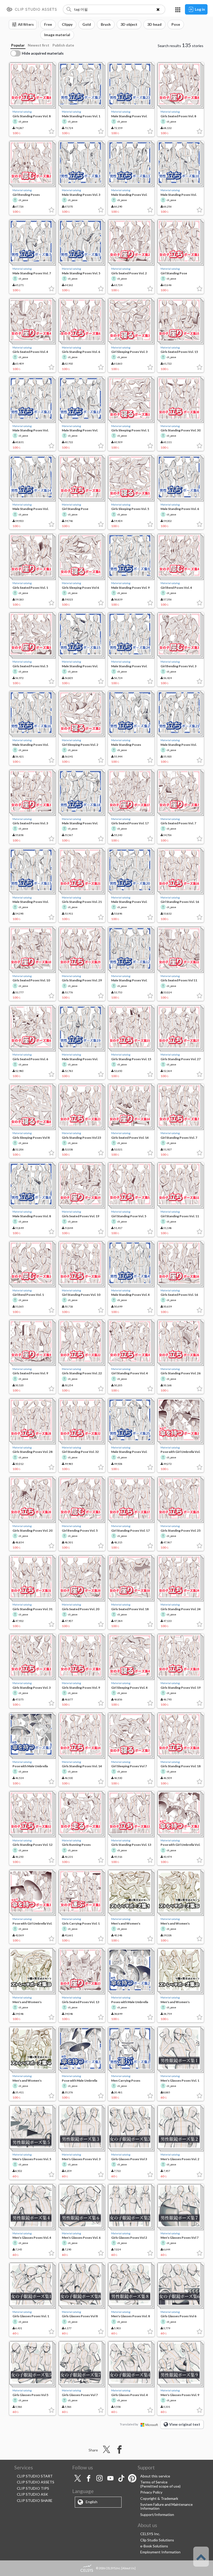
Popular (18, 45)
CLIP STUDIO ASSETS (36, 2482)
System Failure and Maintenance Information (167, 2506)
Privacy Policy (151, 2492)
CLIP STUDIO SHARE (35, 2500)
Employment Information (160, 2552)
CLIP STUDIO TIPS (33, 2488)
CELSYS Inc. (150, 2534)
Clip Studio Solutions (157, 2540)
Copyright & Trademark (159, 2498)
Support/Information (157, 2514)
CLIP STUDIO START (35, 2476)
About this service (155, 2476)
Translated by (129, 2424)
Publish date (63, 45)
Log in (200, 9)
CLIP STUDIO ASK (32, 2494)
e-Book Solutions (154, 2546)
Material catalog (22, 112)
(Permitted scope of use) (160, 2486)
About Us (128, 2568)
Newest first (39, 45)
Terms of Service (154, 2482)
